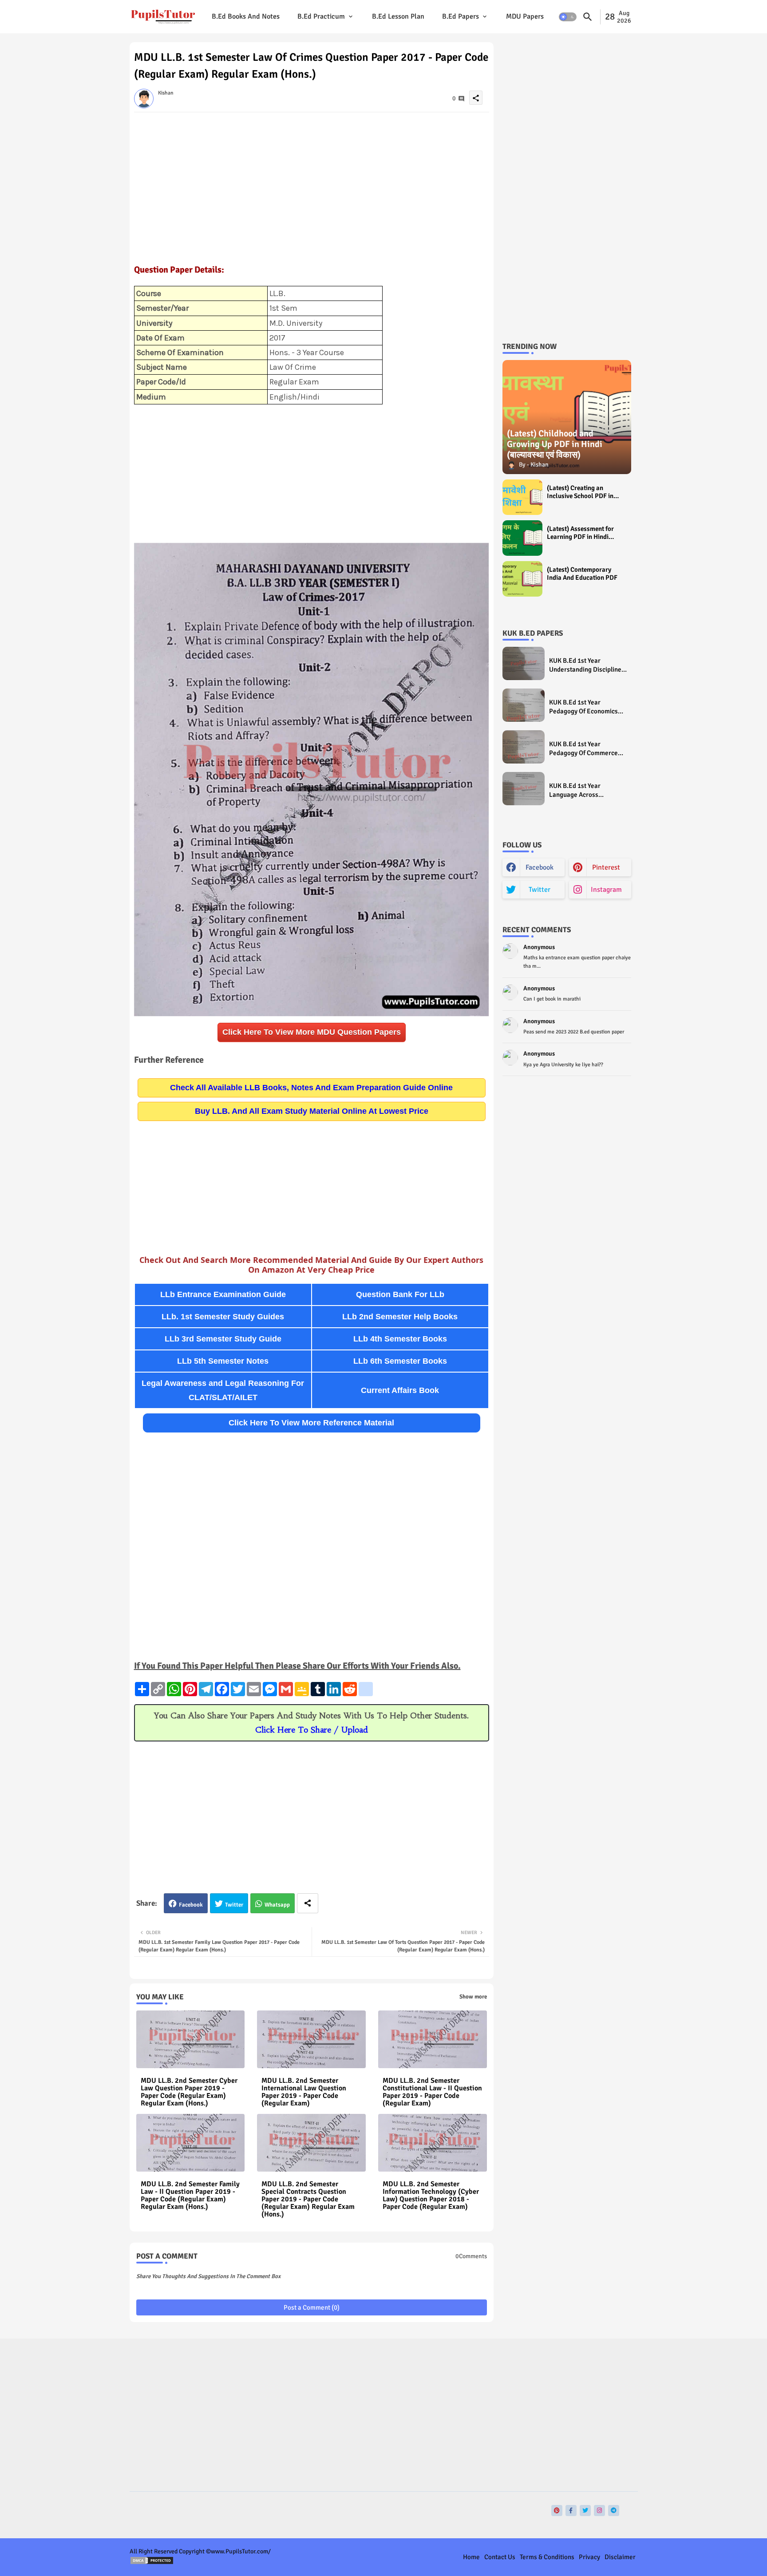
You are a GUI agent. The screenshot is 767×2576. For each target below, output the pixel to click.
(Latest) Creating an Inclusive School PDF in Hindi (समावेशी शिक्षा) (580, 492)
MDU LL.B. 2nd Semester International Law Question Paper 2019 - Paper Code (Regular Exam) (304, 2092)
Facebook (191, 1905)
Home (471, 2557)
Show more (473, 1997)
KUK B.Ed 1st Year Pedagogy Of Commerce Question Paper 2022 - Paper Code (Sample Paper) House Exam (583, 749)
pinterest (606, 867)
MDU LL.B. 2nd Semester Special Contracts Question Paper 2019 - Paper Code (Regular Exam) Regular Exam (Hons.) (308, 2199)
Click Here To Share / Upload (312, 1730)
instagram (606, 890)
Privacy (589, 2557)
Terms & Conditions (547, 2557)
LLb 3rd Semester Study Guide (223, 1339)
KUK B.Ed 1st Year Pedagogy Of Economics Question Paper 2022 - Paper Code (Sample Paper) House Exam (583, 707)
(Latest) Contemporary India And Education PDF (582, 574)
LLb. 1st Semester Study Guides (223, 1317)
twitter (540, 890)
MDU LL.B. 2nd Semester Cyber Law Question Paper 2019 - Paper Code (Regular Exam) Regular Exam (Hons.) (189, 2092)
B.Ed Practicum (321, 16)
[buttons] (557, 2511)
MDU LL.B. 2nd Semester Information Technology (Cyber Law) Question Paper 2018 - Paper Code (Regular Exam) (431, 2196)
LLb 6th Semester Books (400, 1361)
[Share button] (308, 1903)
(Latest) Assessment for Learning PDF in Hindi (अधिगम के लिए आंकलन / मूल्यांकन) (580, 533)
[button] (568, 17)
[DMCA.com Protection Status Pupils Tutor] (152, 2563)
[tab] (246, 17)
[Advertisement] (312, 183)
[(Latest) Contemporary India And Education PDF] (522, 579)
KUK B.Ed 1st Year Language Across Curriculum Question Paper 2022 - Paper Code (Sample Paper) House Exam (588, 790)
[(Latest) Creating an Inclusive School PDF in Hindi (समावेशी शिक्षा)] (522, 497)
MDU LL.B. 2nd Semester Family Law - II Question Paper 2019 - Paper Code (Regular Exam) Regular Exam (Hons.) (190, 2196)
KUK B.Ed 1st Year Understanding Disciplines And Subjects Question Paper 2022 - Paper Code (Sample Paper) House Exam (587, 665)
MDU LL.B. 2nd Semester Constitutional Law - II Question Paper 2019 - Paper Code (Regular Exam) (432, 2092)
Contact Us (500, 2557)
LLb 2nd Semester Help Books (400, 1317)
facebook (540, 867)
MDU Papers (525, 16)
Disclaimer (620, 2557)
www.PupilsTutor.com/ (241, 2551)
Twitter (234, 1905)
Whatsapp (277, 1905)
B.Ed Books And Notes (246, 16)
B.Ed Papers (461, 16)
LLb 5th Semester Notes (223, 1361)
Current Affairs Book (400, 1390)
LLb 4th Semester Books (400, 1339)
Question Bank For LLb (400, 1294)
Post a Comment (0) (312, 2307)
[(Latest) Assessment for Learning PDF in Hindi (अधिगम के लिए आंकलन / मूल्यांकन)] (522, 538)
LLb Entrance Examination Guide (223, 1294)
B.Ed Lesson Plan (398, 16)
